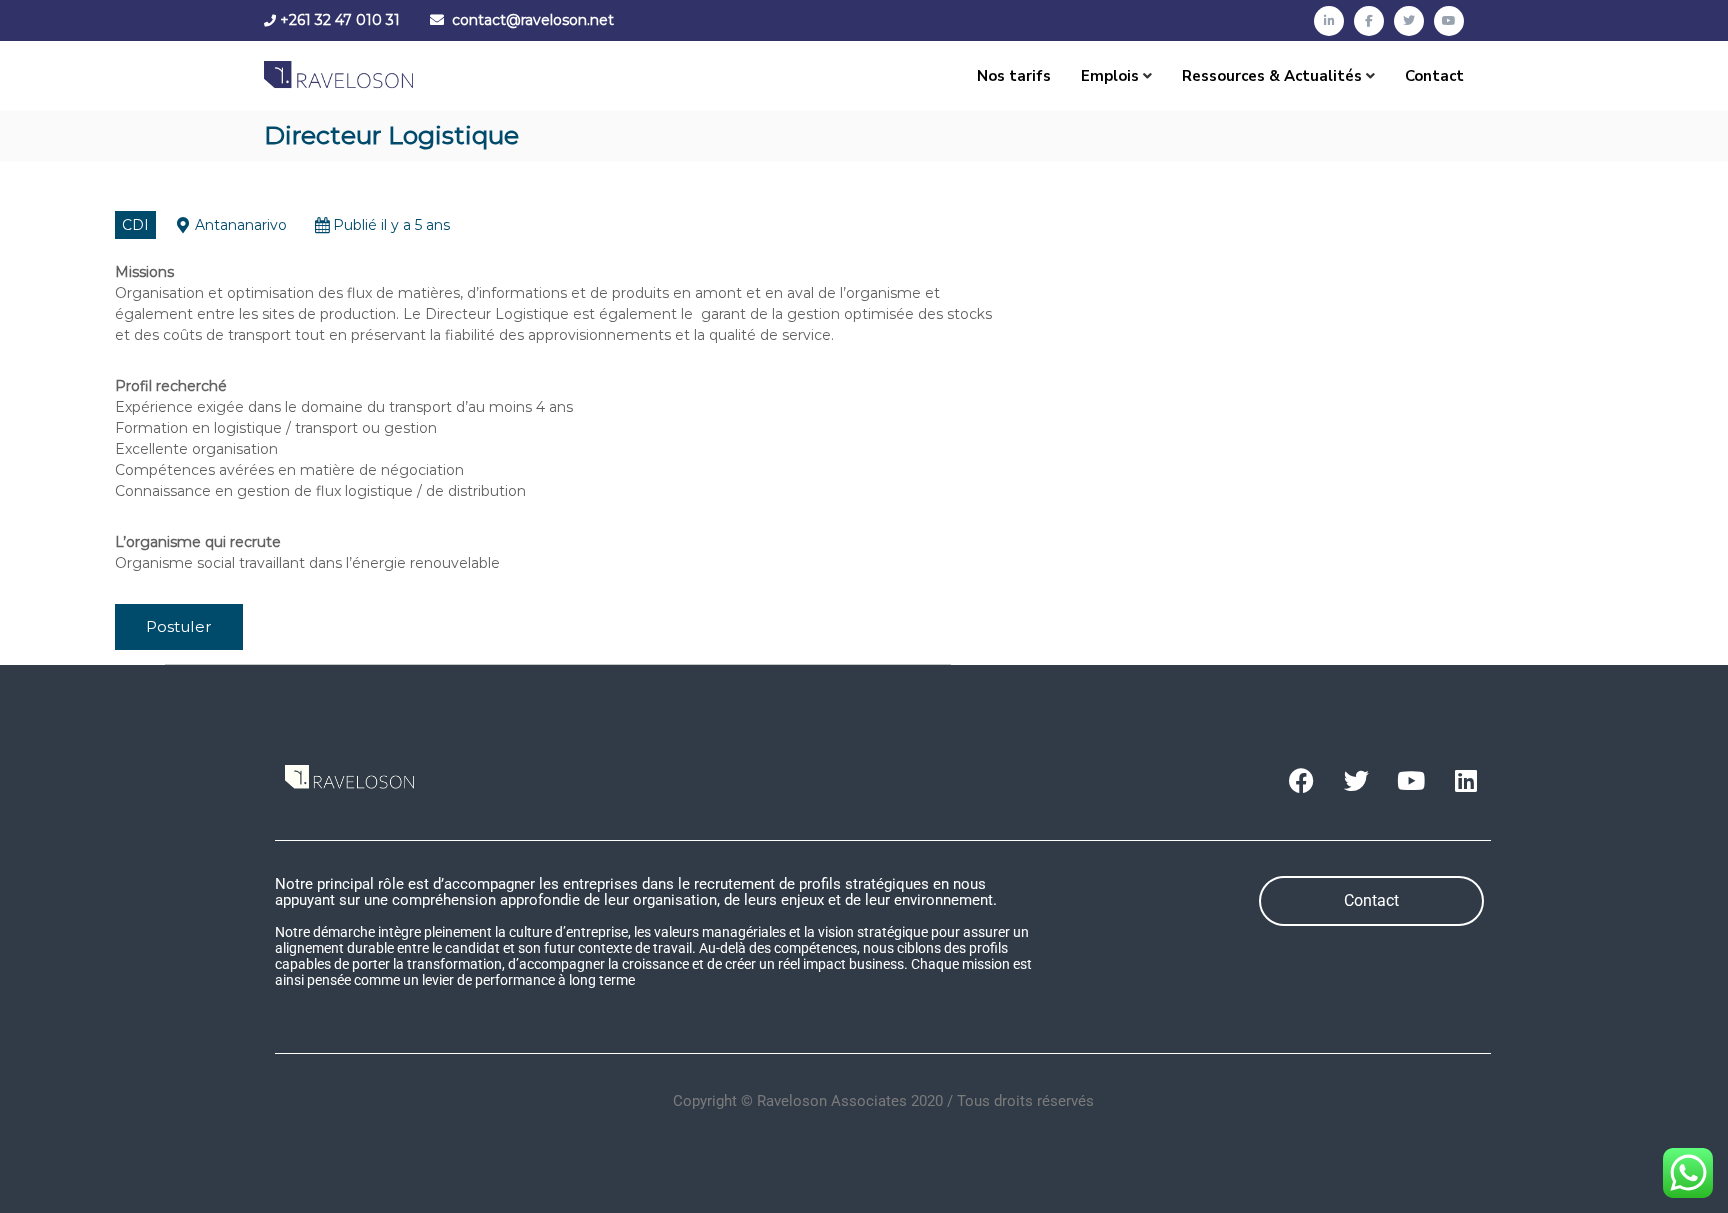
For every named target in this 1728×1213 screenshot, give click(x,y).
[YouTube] (1449, 21)
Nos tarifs (1014, 76)
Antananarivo (241, 225)
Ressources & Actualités (1272, 76)
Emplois (1110, 76)
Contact (1434, 76)
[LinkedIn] (1329, 21)
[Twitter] (1409, 21)
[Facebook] (1369, 21)
